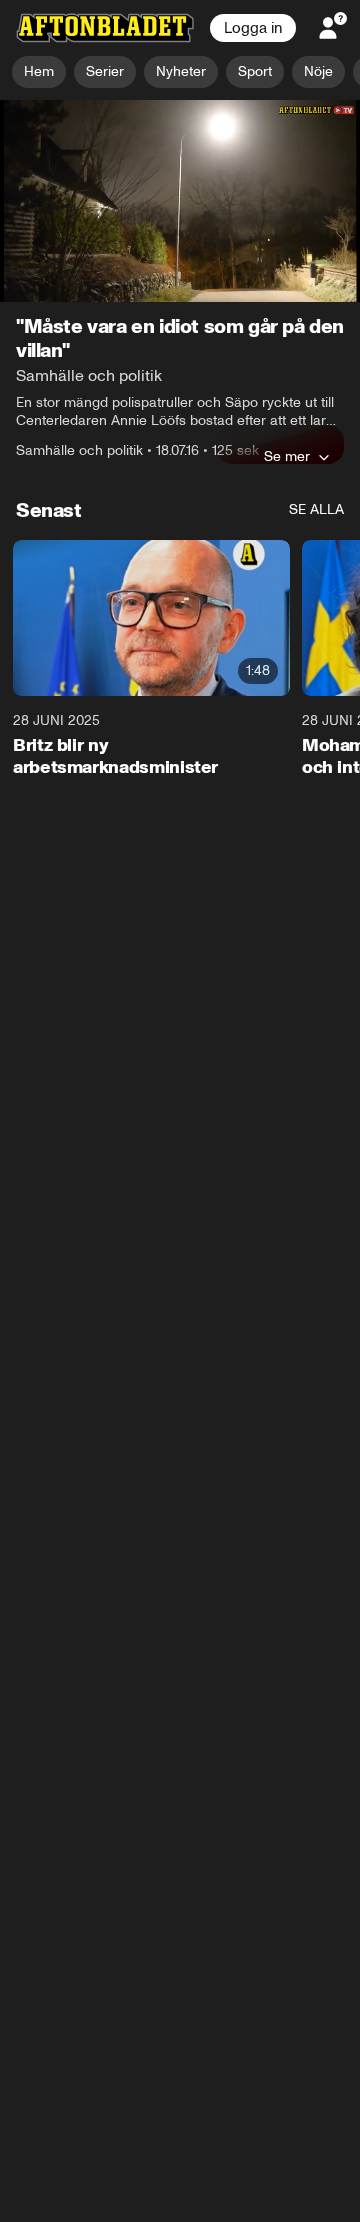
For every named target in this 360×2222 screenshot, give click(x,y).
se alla (316, 510)
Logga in (253, 28)
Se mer (287, 457)
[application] (180, 201)
